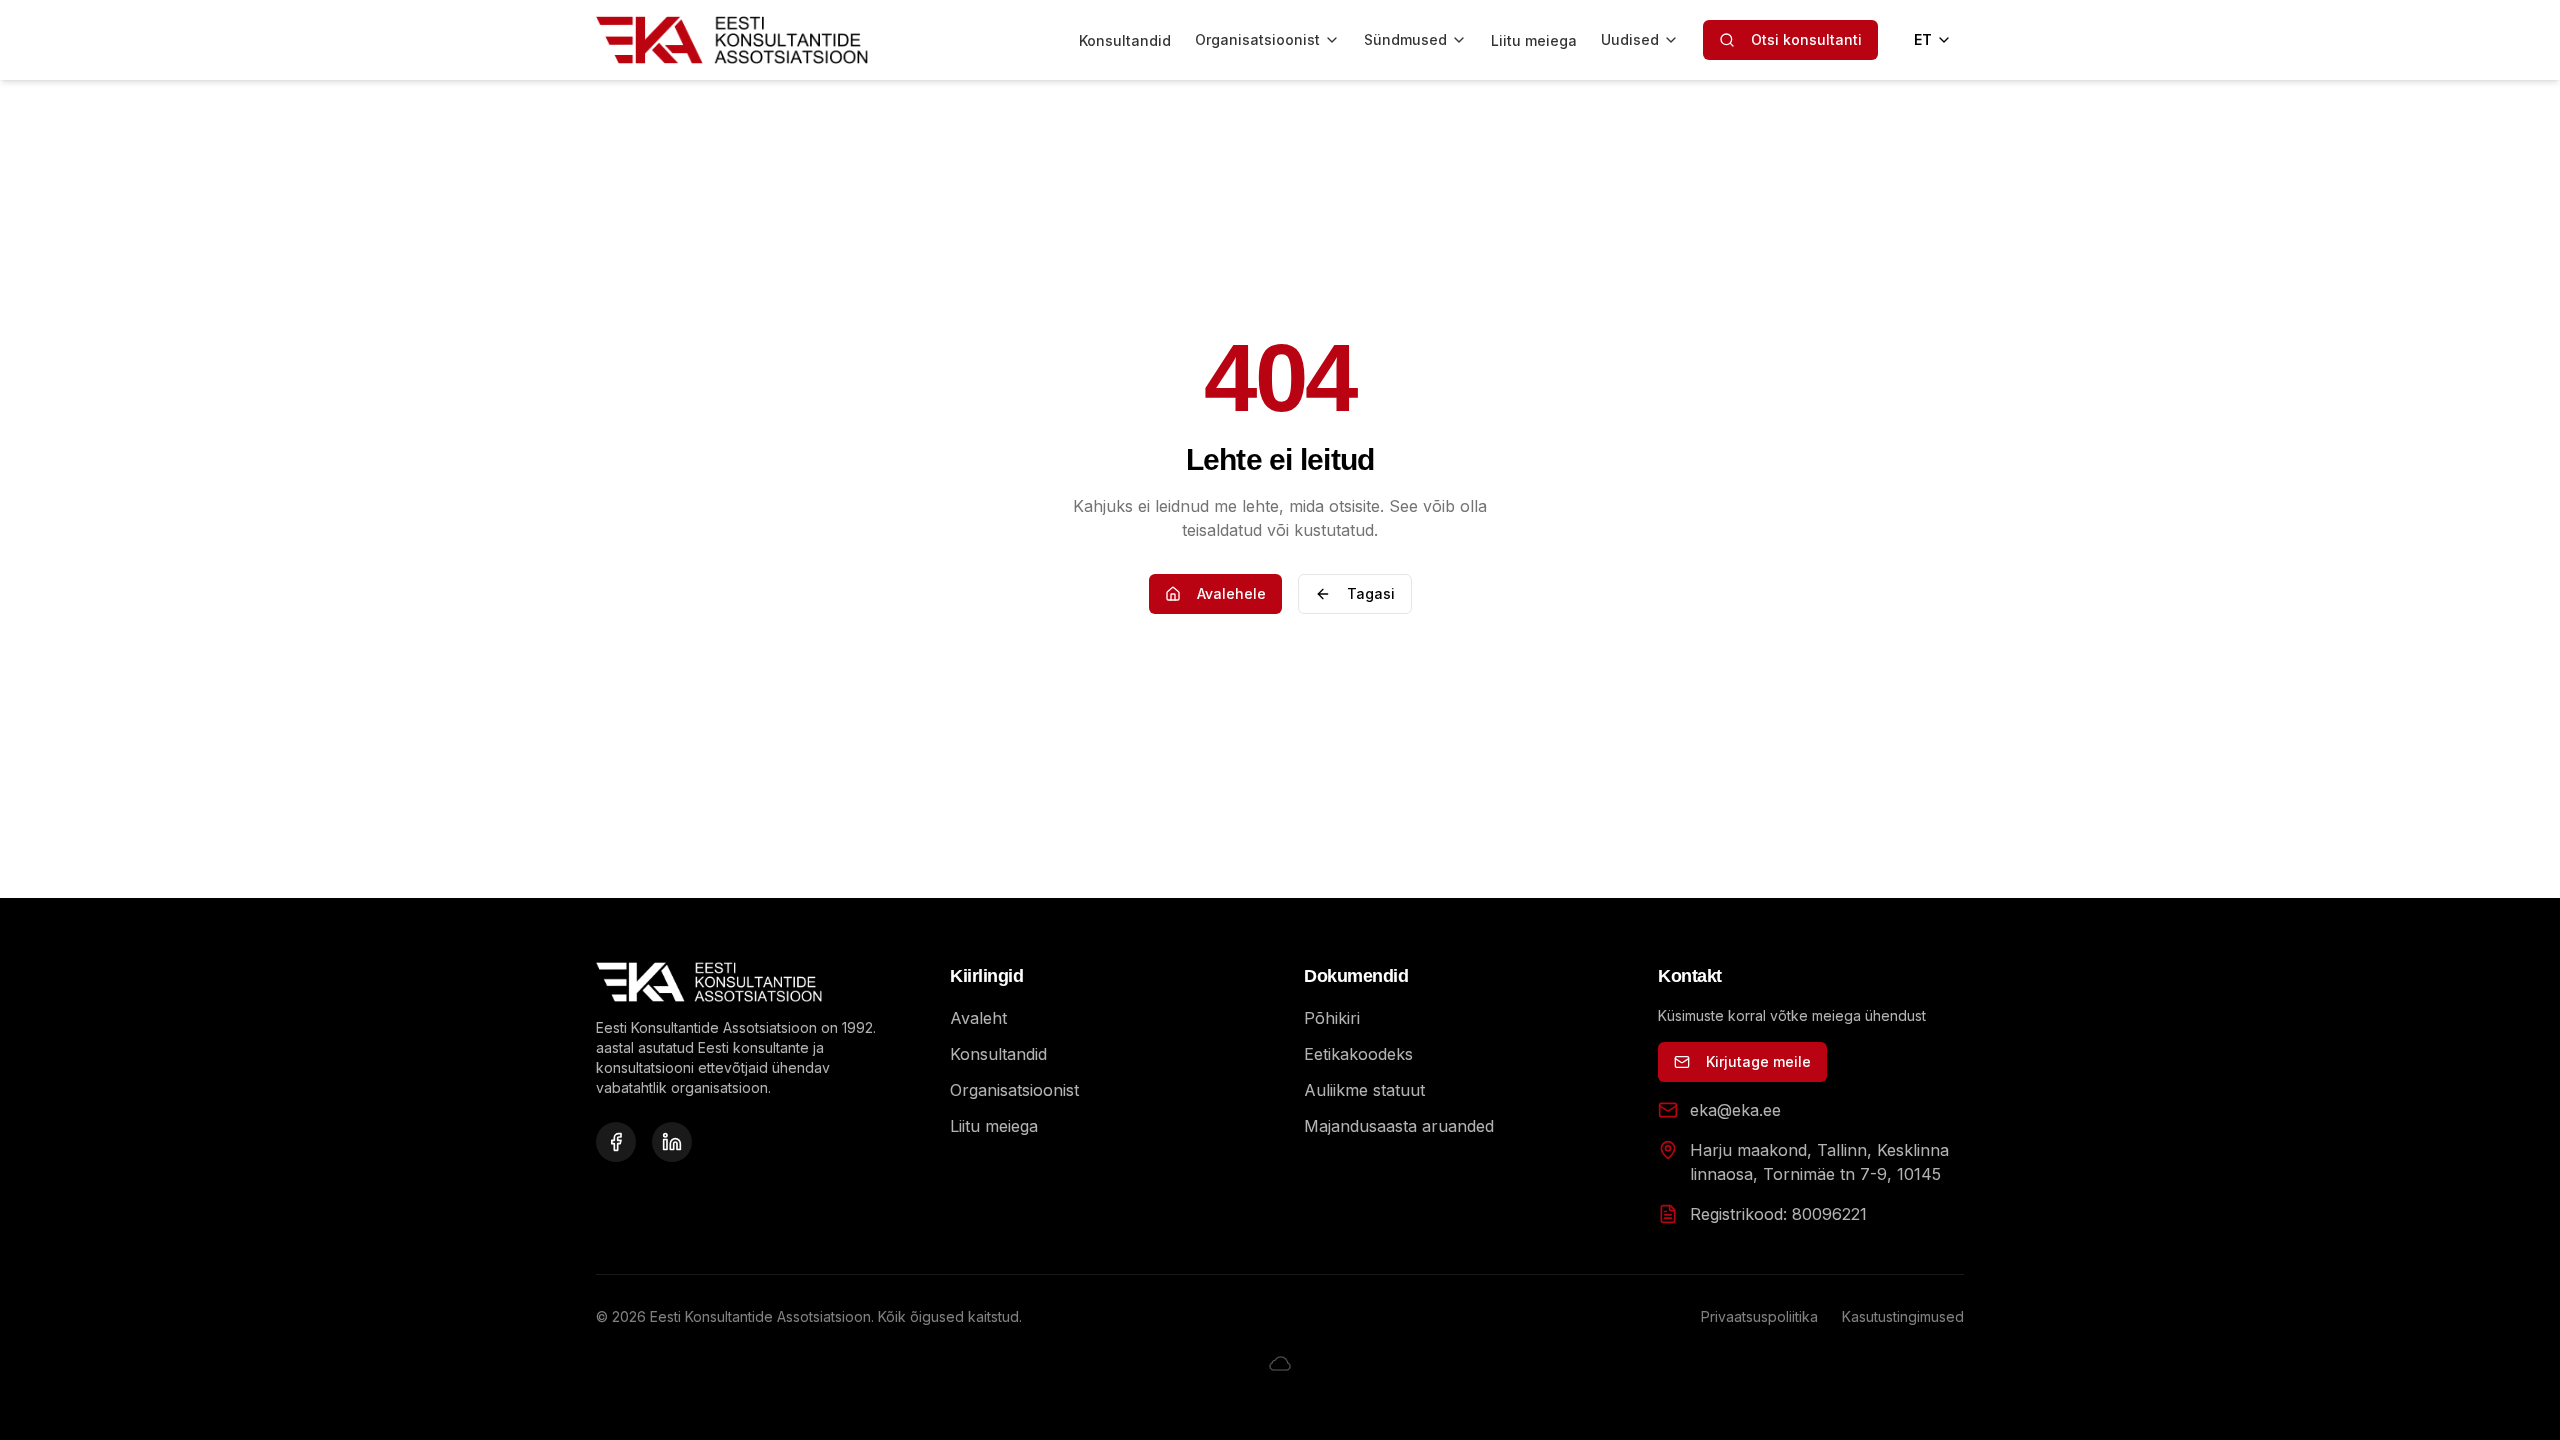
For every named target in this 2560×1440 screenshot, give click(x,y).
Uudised (1630, 39)
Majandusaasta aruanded (1399, 1126)
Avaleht (978, 1018)
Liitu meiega (1534, 40)
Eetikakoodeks (1358, 1054)
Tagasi (1371, 593)
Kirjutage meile (1758, 1061)
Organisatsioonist (1257, 39)
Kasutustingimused (1903, 1316)
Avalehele (1231, 593)
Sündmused (1405, 39)
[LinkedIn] (672, 1142)
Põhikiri (1332, 1018)
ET (1923, 39)
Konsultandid (1125, 40)
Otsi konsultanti (1806, 39)
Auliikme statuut (1364, 1090)
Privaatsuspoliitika (1759, 1316)
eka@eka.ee (1735, 1110)
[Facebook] (616, 1142)
